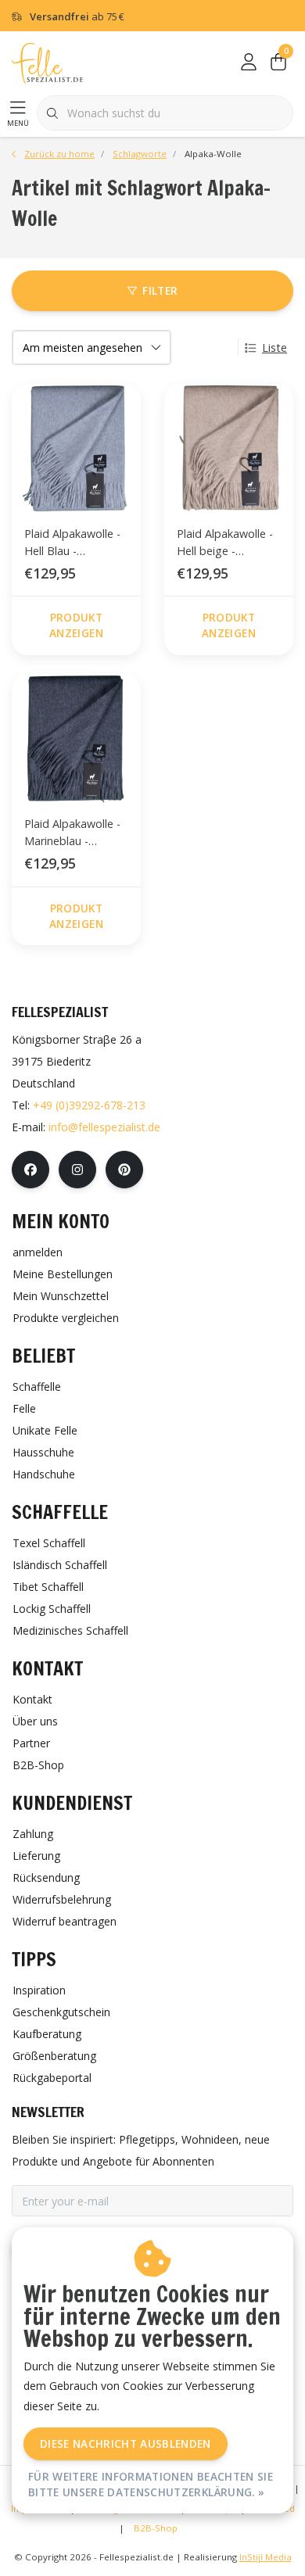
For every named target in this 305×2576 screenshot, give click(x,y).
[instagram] (77, 1170)
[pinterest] (124, 1170)
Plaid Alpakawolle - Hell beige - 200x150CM (225, 545)
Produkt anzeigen (76, 625)
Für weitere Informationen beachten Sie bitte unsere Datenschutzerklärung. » (151, 2484)
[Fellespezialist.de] (47, 62)
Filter (160, 290)
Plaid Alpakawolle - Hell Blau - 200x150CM (72, 545)
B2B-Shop (156, 2528)
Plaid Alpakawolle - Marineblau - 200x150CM (72, 835)
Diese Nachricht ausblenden (126, 2443)
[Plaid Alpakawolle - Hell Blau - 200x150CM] (76, 448)
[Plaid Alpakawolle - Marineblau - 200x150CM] (76, 738)
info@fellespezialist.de (104, 1127)
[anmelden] (249, 63)
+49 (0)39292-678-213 (89, 1105)
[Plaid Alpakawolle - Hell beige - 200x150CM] (229, 448)
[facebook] (30, 1170)
